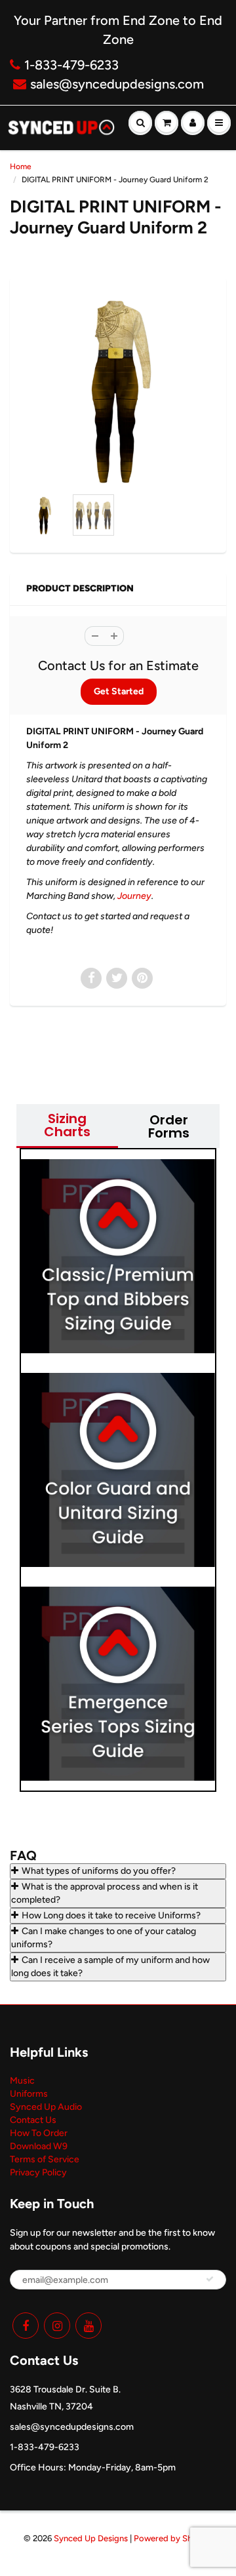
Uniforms (29, 2094)
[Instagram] (57, 2326)
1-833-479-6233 (71, 65)
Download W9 (39, 2146)
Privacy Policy (38, 2172)
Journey (134, 896)
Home (21, 167)
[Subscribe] (210, 2279)
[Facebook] (26, 2326)
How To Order (39, 2133)
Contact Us (33, 2120)
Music (22, 2081)
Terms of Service (45, 2159)
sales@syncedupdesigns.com (117, 84)
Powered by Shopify (173, 2538)
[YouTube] (88, 2326)
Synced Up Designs (91, 2538)
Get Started (119, 691)
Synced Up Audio (46, 2107)
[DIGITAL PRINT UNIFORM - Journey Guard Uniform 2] (118, 389)
